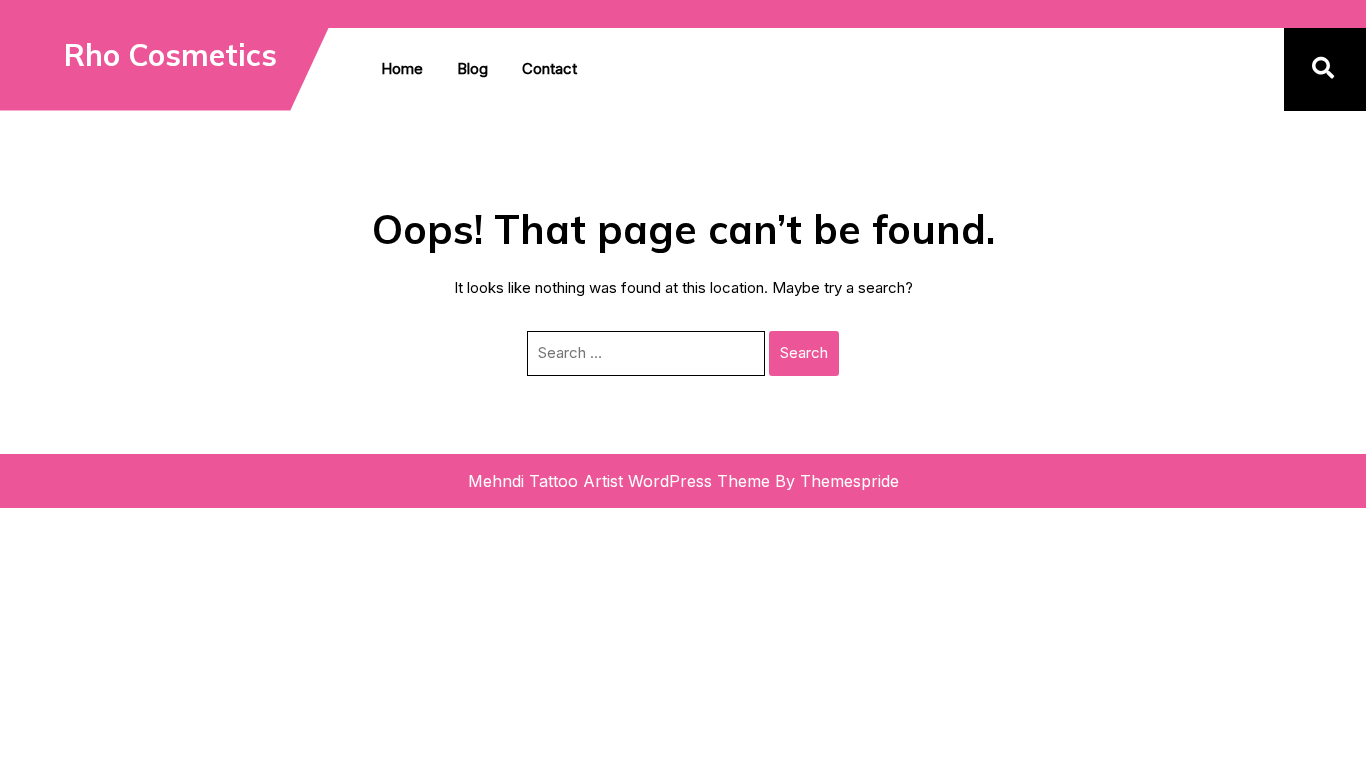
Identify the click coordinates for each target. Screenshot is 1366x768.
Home (402, 68)
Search (804, 352)
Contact (549, 68)
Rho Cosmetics (170, 55)
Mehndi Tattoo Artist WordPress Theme (619, 481)
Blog (472, 68)
